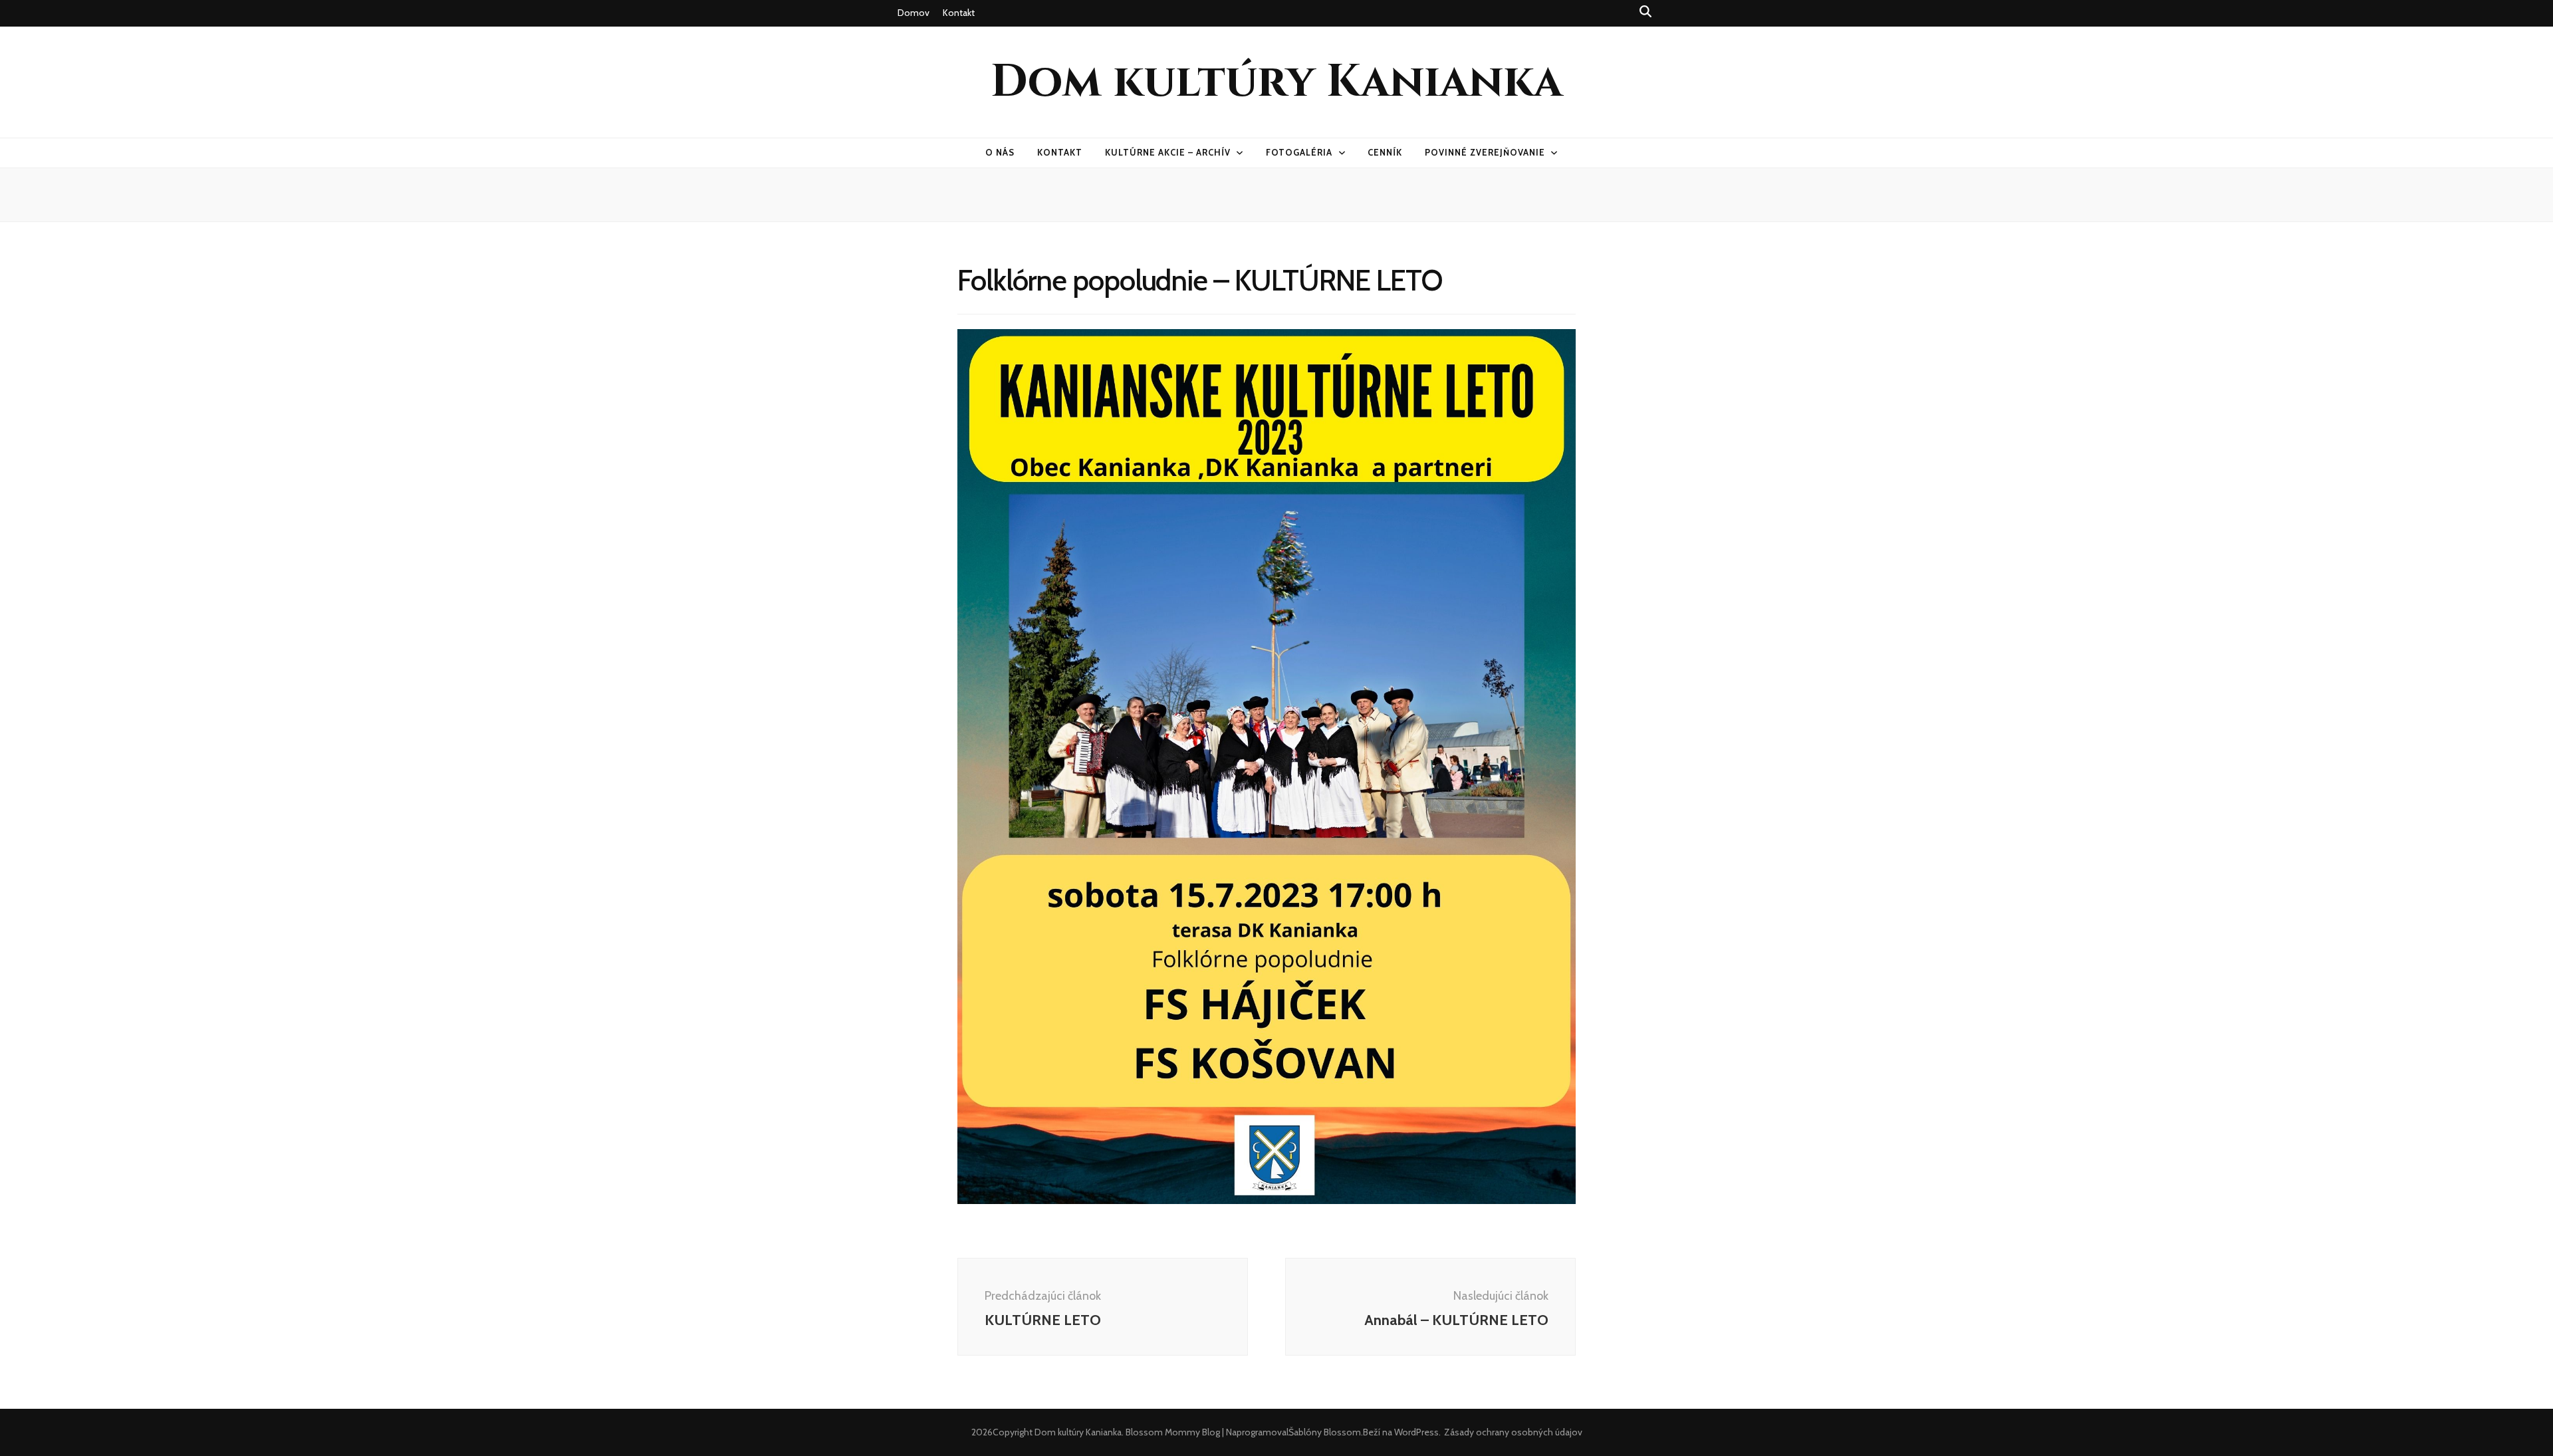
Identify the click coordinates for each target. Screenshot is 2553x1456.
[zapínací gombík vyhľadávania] (1645, 12)
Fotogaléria (1299, 152)
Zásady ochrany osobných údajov (1513, 1432)
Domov (913, 13)
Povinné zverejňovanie (1485, 152)
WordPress (1416, 1432)
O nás (1000, 152)
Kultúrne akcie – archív (1167, 152)
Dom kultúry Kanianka (1276, 82)
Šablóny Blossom (1325, 1432)
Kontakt (959, 13)
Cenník (1385, 152)
